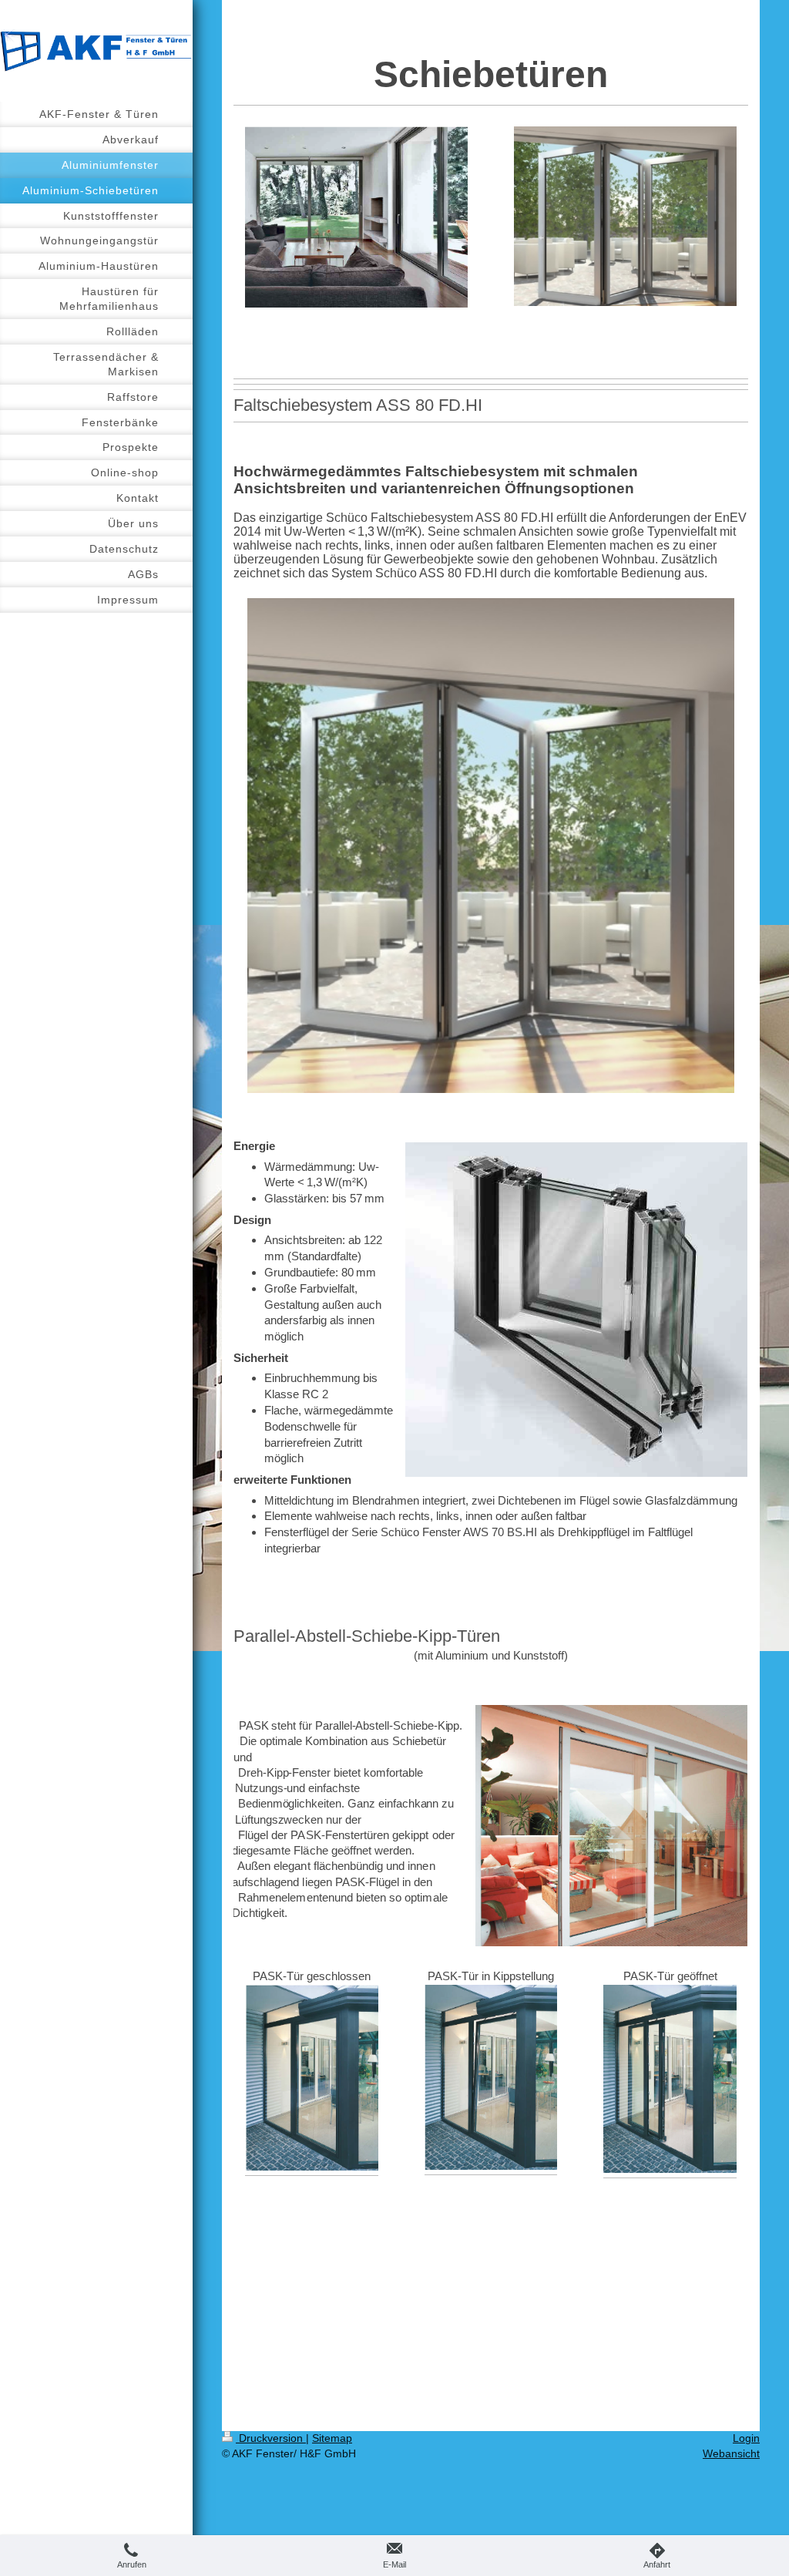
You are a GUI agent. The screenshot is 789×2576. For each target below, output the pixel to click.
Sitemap (332, 2438)
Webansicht (731, 2453)
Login (746, 2438)
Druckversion (271, 2438)
